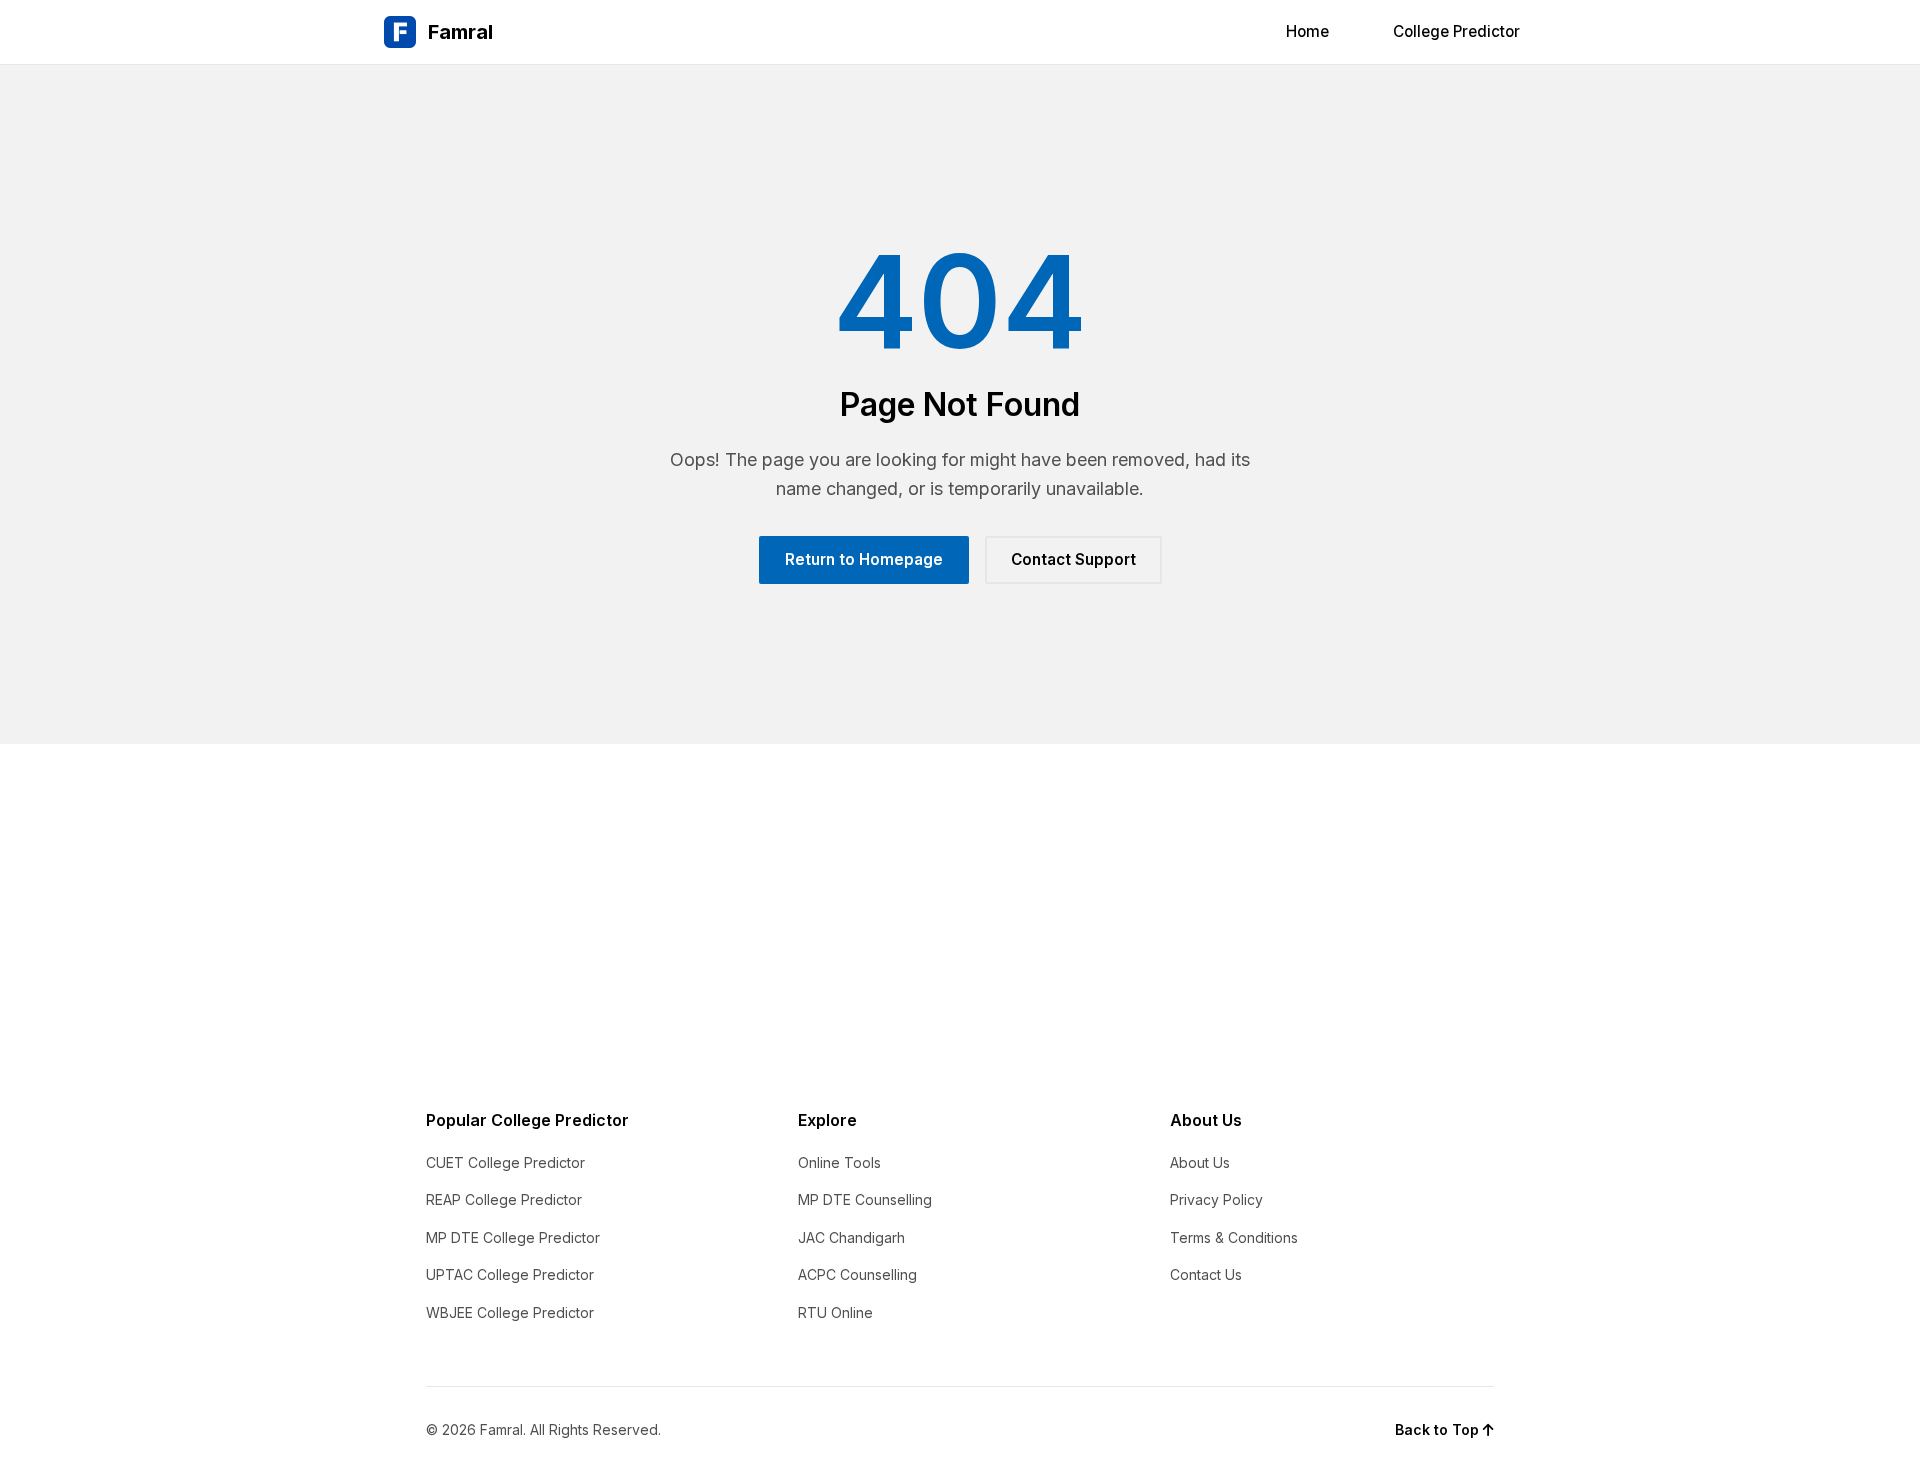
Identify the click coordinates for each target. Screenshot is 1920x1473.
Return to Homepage (864, 559)
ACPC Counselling (857, 1274)
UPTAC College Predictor (510, 1274)
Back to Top (1439, 1429)
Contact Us (1206, 1274)
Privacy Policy (1216, 1199)
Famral (460, 32)
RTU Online (835, 1312)
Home (1307, 31)
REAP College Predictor (504, 1199)
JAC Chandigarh (851, 1237)
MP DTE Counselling (865, 1199)
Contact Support (1073, 559)
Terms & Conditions (1234, 1237)
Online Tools (839, 1162)
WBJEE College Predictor (510, 1312)
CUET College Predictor (505, 1162)
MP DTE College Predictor (513, 1237)
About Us (1200, 1162)
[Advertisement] (960, 894)
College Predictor (1456, 31)
